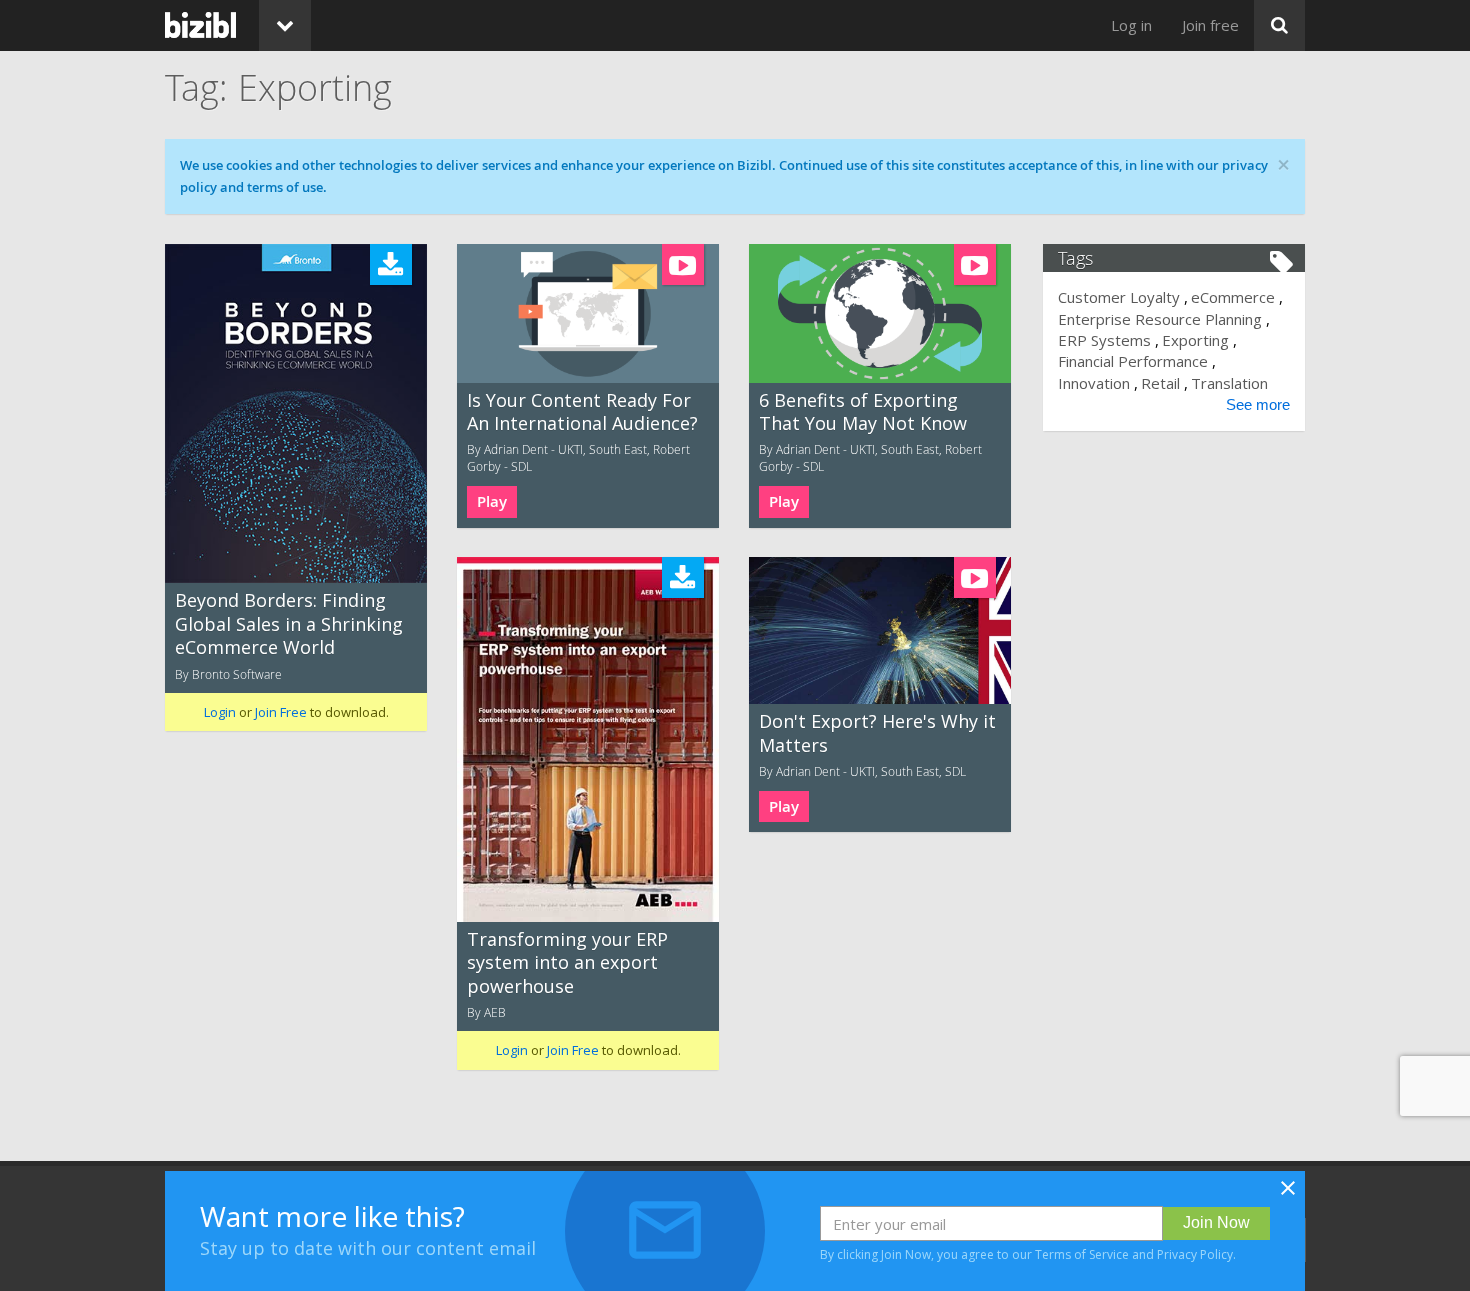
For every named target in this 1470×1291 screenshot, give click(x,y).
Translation (1229, 383)
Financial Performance (1133, 361)
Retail (1160, 383)
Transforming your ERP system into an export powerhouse (567, 962)
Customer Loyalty (1119, 297)
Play (492, 501)
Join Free (281, 712)
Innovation (1094, 383)
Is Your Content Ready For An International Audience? (582, 411)
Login (220, 712)
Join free (1210, 25)
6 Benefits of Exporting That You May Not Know (863, 411)
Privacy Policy (1195, 1254)
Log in (1131, 25)
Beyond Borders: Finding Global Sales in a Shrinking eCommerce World (289, 623)
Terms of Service (1082, 1254)
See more (1258, 404)
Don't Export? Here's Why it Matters (877, 732)
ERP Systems (1104, 340)
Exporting (1195, 340)
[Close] (1288, 1194)
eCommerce (1233, 297)
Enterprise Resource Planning (1160, 319)
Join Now (1216, 1222)
